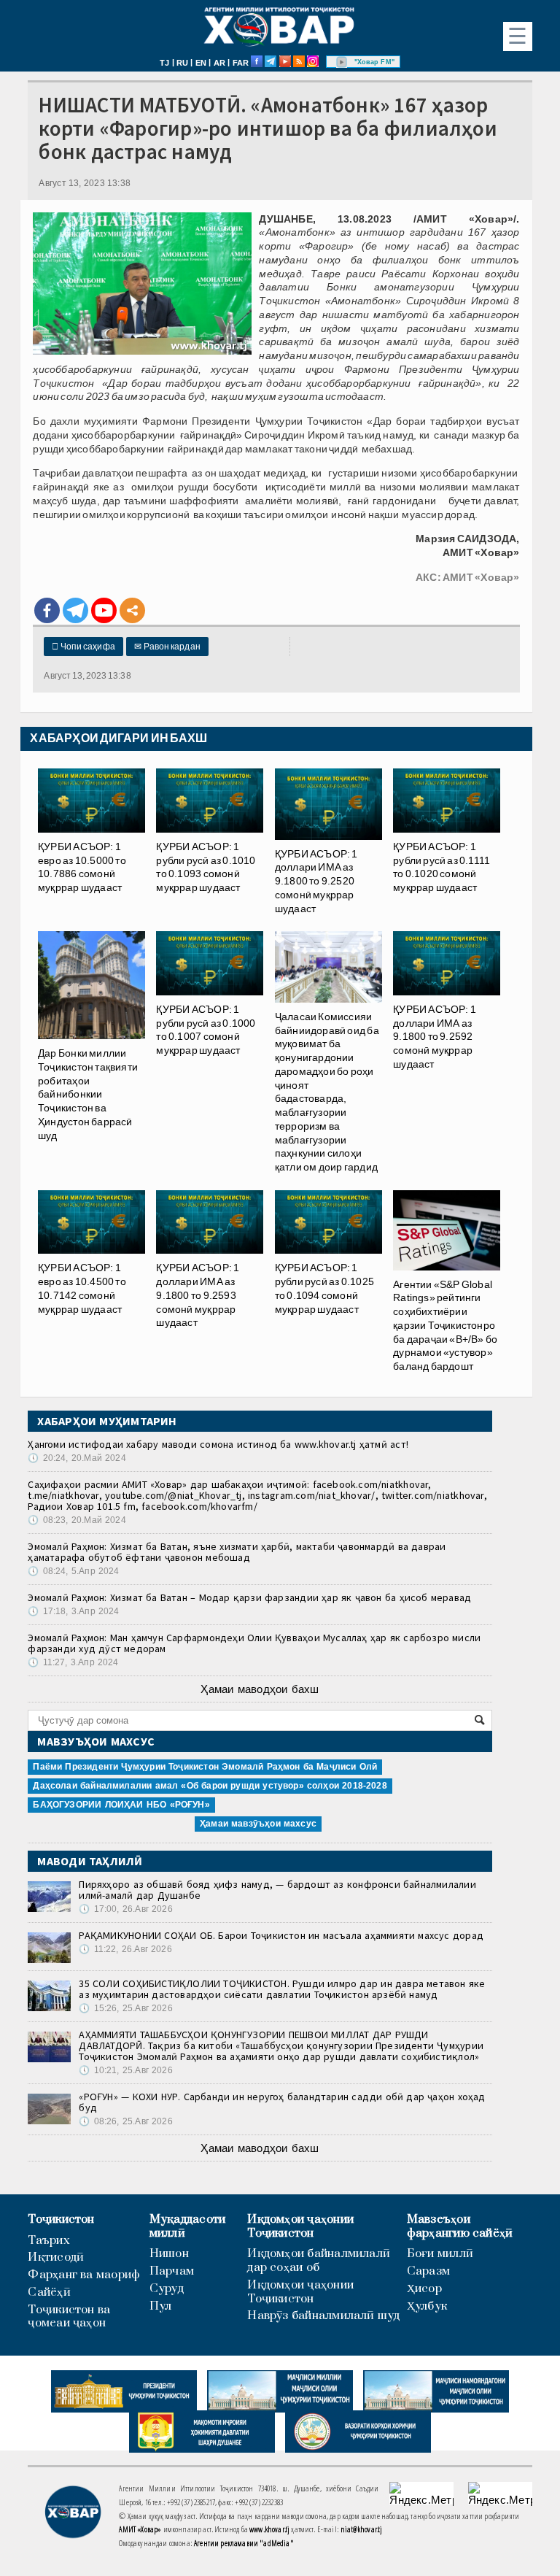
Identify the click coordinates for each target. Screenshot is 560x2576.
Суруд (167, 2289)
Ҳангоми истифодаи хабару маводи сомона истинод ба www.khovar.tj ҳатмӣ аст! (218, 1444)
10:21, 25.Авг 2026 (125, 2070)
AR (219, 63)
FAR (241, 63)
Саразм (428, 2271)
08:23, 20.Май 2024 (77, 1520)
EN (201, 63)
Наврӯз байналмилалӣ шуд (323, 2316)
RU (182, 63)
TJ (164, 63)
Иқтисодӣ (56, 2257)
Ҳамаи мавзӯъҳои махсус (258, 1824)
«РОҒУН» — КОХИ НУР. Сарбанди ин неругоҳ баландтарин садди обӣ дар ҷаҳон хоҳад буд (282, 2102)
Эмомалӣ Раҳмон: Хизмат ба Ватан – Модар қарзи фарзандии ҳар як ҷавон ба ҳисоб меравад (249, 1597)
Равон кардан (167, 647)
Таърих (48, 2241)
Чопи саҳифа (83, 647)
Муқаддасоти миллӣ (187, 2226)
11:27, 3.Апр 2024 (73, 1662)
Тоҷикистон (61, 2220)
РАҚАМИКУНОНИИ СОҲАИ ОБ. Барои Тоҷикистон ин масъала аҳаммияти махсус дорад (281, 1935)
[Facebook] (47, 610)
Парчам (172, 2271)
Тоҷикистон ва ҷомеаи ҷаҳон (69, 2317)
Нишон (169, 2254)
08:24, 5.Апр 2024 (73, 1571)
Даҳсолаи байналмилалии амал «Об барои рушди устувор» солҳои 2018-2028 (210, 1786)
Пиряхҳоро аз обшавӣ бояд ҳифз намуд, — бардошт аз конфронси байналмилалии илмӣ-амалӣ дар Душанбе (277, 1890)
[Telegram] (75, 610)
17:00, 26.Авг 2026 (125, 1909)
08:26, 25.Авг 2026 (125, 2121)
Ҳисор (424, 2289)
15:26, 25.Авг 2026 (125, 2008)
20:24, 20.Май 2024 (77, 1458)
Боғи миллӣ (440, 2254)
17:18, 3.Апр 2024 (73, 1611)
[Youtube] (104, 610)
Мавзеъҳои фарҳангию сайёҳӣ (460, 2226)
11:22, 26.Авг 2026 (125, 1949)
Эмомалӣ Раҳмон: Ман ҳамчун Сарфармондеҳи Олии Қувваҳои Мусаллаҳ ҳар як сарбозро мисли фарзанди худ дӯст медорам (254, 1643)
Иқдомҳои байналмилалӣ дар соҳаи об (319, 2261)
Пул (161, 2306)
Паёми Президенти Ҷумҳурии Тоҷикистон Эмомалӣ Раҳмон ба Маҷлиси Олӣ (205, 1767)
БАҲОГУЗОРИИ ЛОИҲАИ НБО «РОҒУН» (121, 1805)
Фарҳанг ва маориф (84, 2275)
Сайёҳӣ (49, 2292)
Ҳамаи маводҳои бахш (260, 1689)
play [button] (342, 62)
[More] (132, 610)
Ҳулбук (427, 2306)
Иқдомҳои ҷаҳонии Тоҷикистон (300, 2226)
